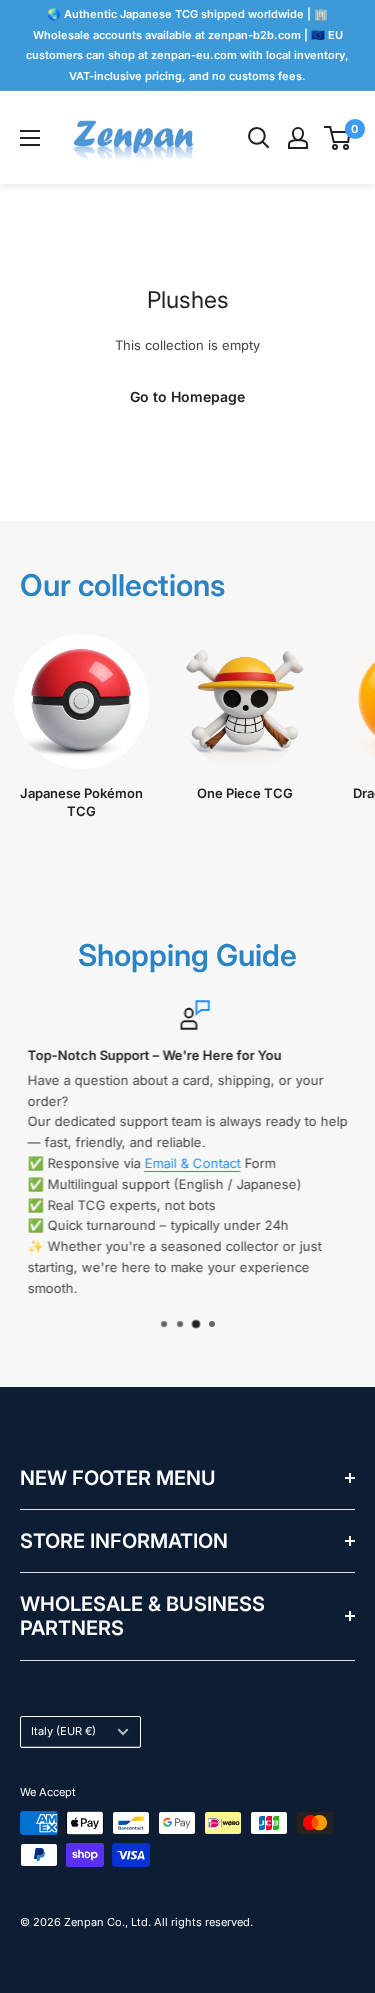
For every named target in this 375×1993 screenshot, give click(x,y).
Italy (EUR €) (63, 1731)
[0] (338, 138)
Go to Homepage (187, 396)
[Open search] (259, 138)
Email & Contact (186, 1163)
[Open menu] (30, 138)
